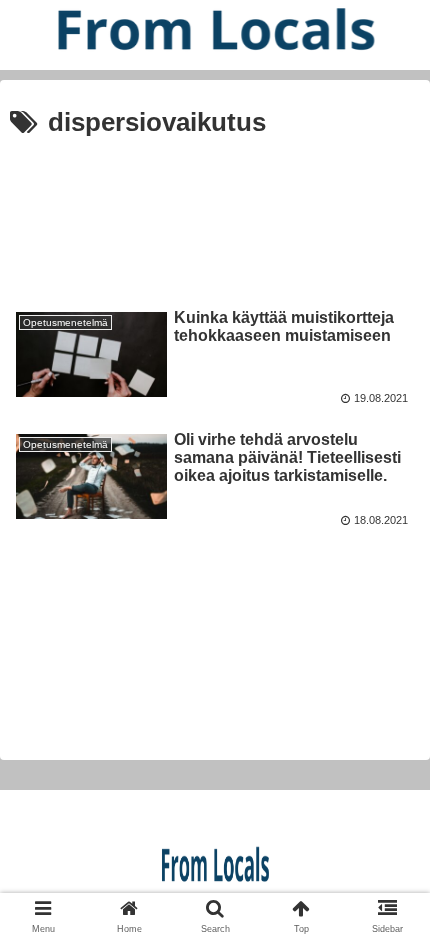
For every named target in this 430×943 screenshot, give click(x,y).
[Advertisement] (215, 210)
